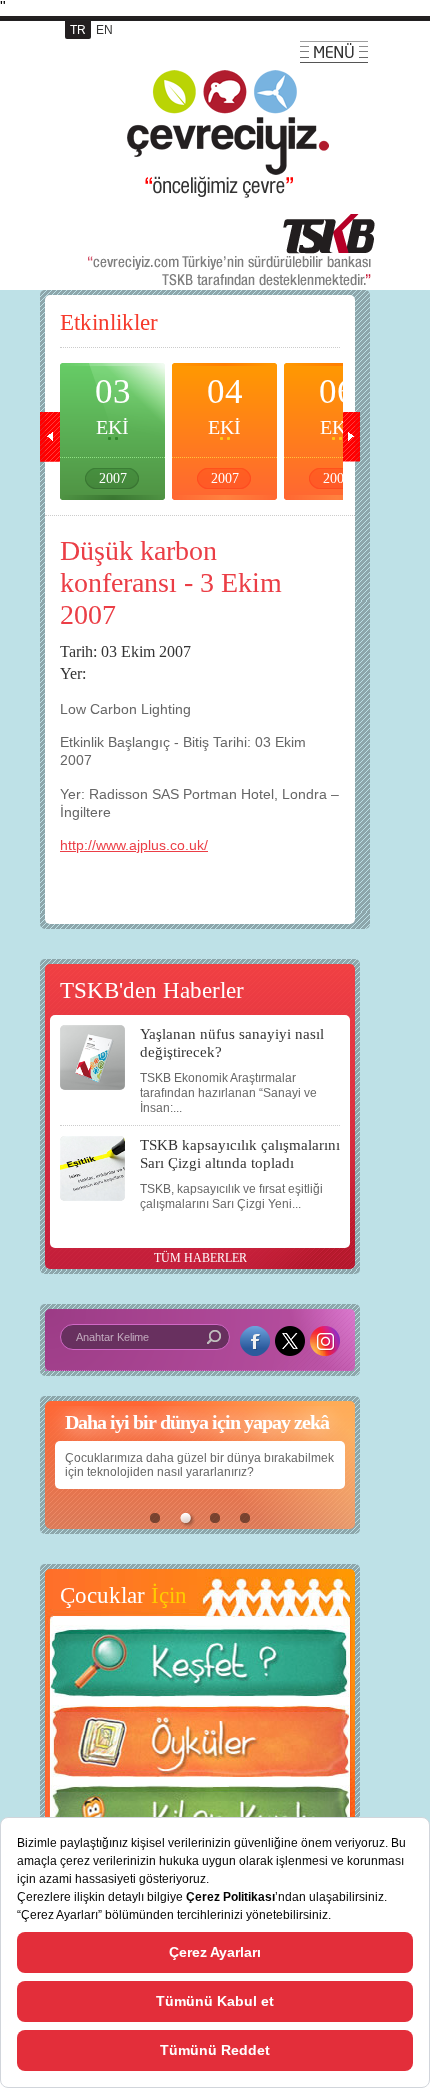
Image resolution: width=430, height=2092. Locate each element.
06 (337, 429)
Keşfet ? (200, 1668)
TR (78, 30)
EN (104, 30)
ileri (350, 437)
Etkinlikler (109, 322)
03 (113, 429)
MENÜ (334, 52)
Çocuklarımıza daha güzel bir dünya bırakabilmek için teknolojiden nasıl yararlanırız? (199, 1465)
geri (50, 437)
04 (225, 429)
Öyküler (200, 1748)
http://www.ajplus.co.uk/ (134, 845)
